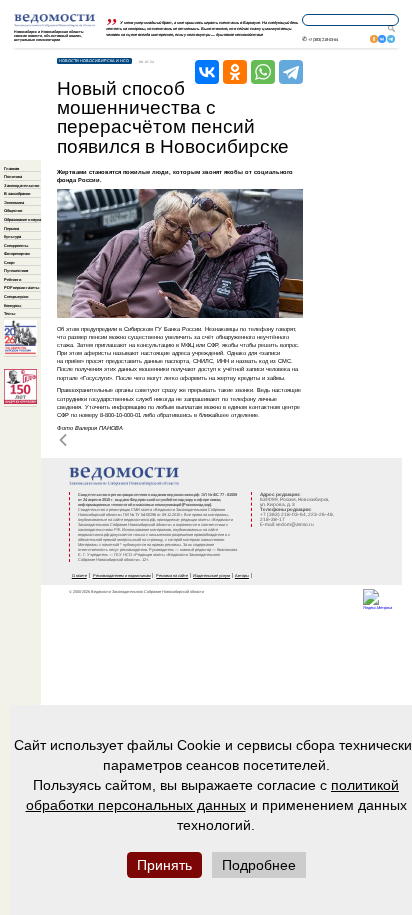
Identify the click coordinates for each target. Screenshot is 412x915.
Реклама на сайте (172, 575)
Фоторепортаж (17, 253)
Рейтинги (12, 279)
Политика (13, 176)
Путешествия (16, 270)
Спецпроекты (16, 245)
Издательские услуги (211, 575)
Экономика (14, 202)
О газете (79, 575)
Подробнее (259, 865)
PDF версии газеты (21, 287)
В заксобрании (17, 193)
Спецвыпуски (16, 296)
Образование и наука (22, 219)
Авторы (242, 575)
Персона (11, 228)
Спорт (9, 262)
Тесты (9, 313)
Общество (13, 210)
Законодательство (21, 185)
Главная (11, 168)
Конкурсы (12, 305)
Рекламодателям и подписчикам (122, 575)
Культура (12, 236)
